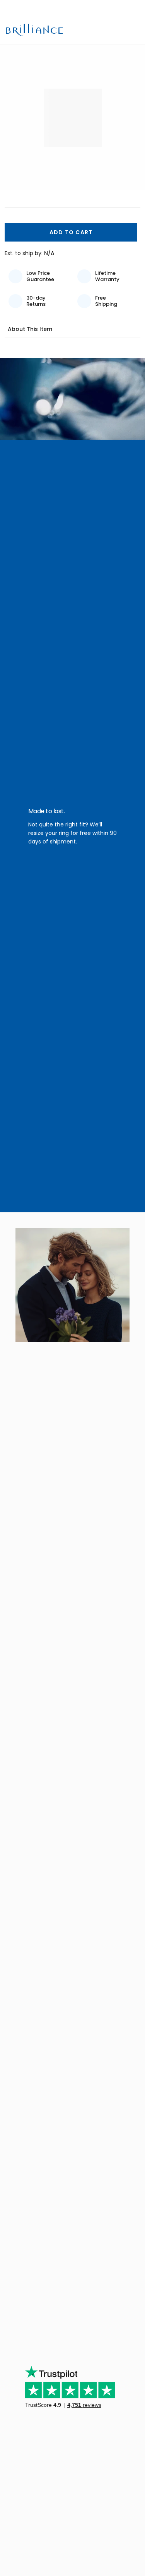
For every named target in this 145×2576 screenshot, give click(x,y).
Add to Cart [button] (71, 232)
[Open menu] (135, 30)
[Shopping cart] (122, 30)
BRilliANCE (35, 30)
